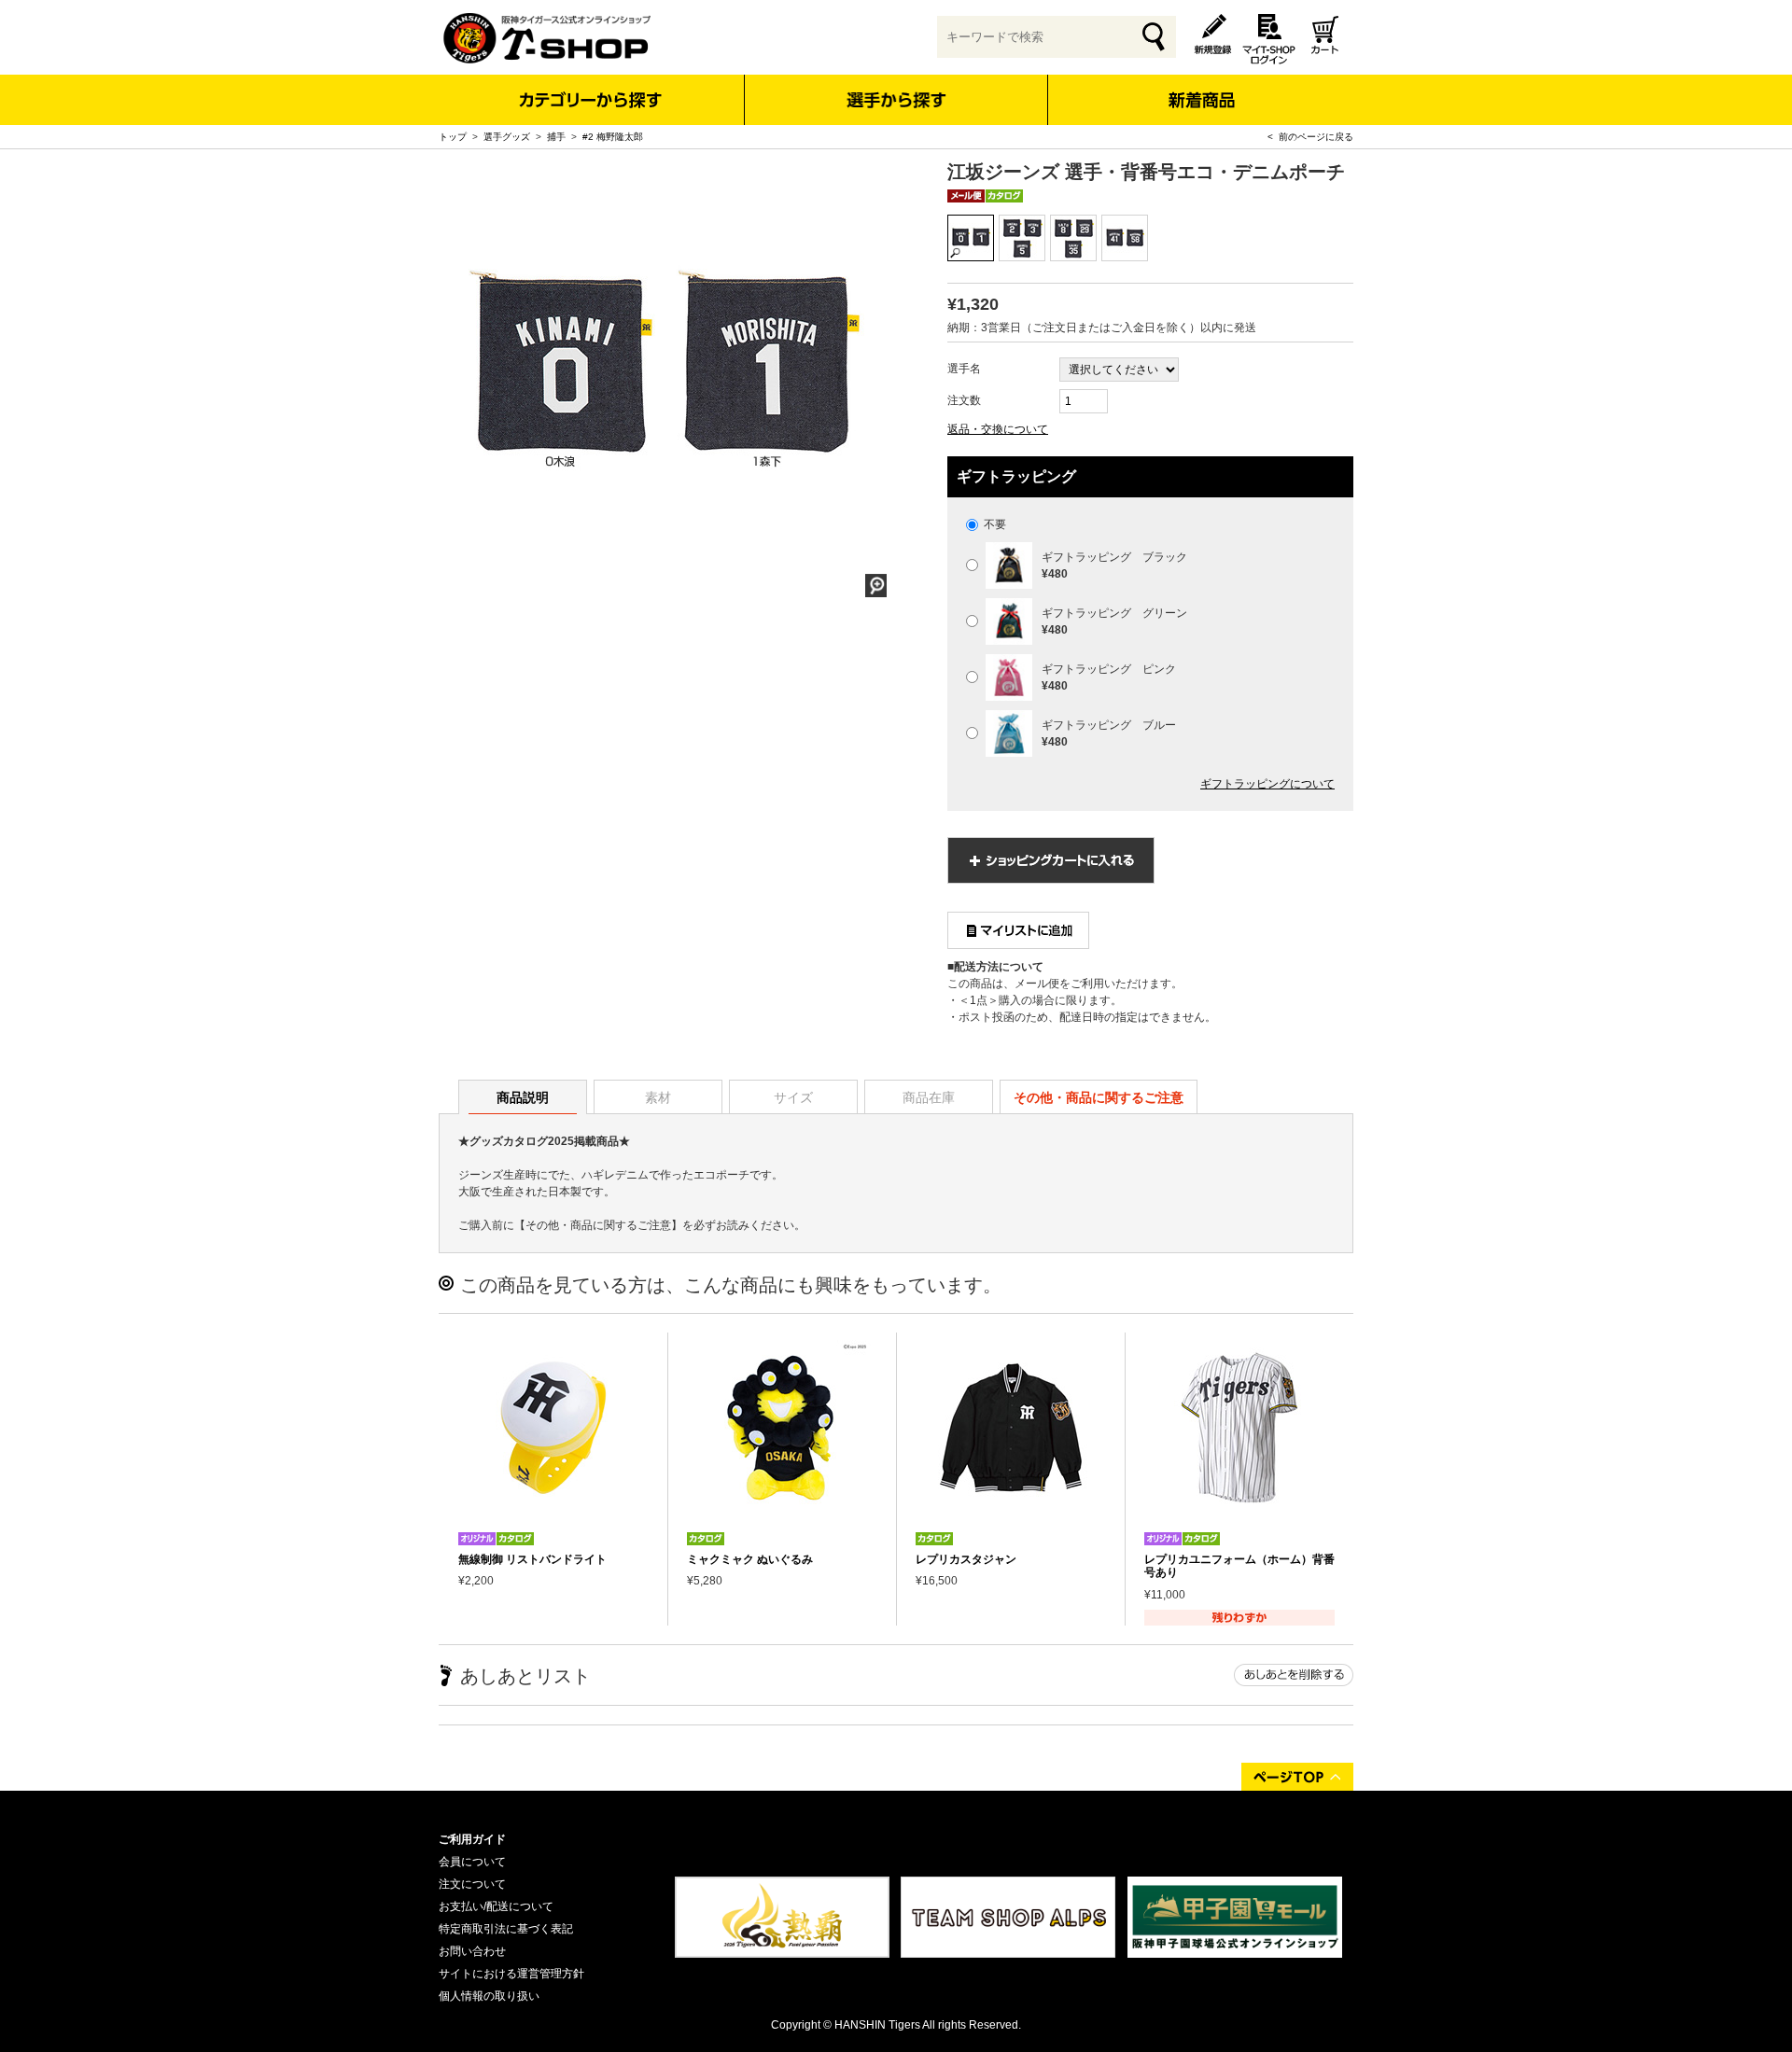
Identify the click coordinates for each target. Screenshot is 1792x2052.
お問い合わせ (472, 1951)
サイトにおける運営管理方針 (511, 1974)
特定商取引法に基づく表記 (506, 1929)
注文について (472, 1884)
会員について (472, 1862)
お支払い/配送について (496, 1906)
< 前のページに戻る (1310, 137)
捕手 (556, 137)
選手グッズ (507, 137)
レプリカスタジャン (966, 1559)
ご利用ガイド (472, 1839)
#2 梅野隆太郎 (613, 137)
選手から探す (896, 100)
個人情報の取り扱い (489, 1996)
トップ (453, 137)
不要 (994, 524)
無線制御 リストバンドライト (532, 1559)
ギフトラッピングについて (1267, 784)
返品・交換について (998, 429)
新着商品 (1201, 87)
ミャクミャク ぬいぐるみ (750, 1559)
